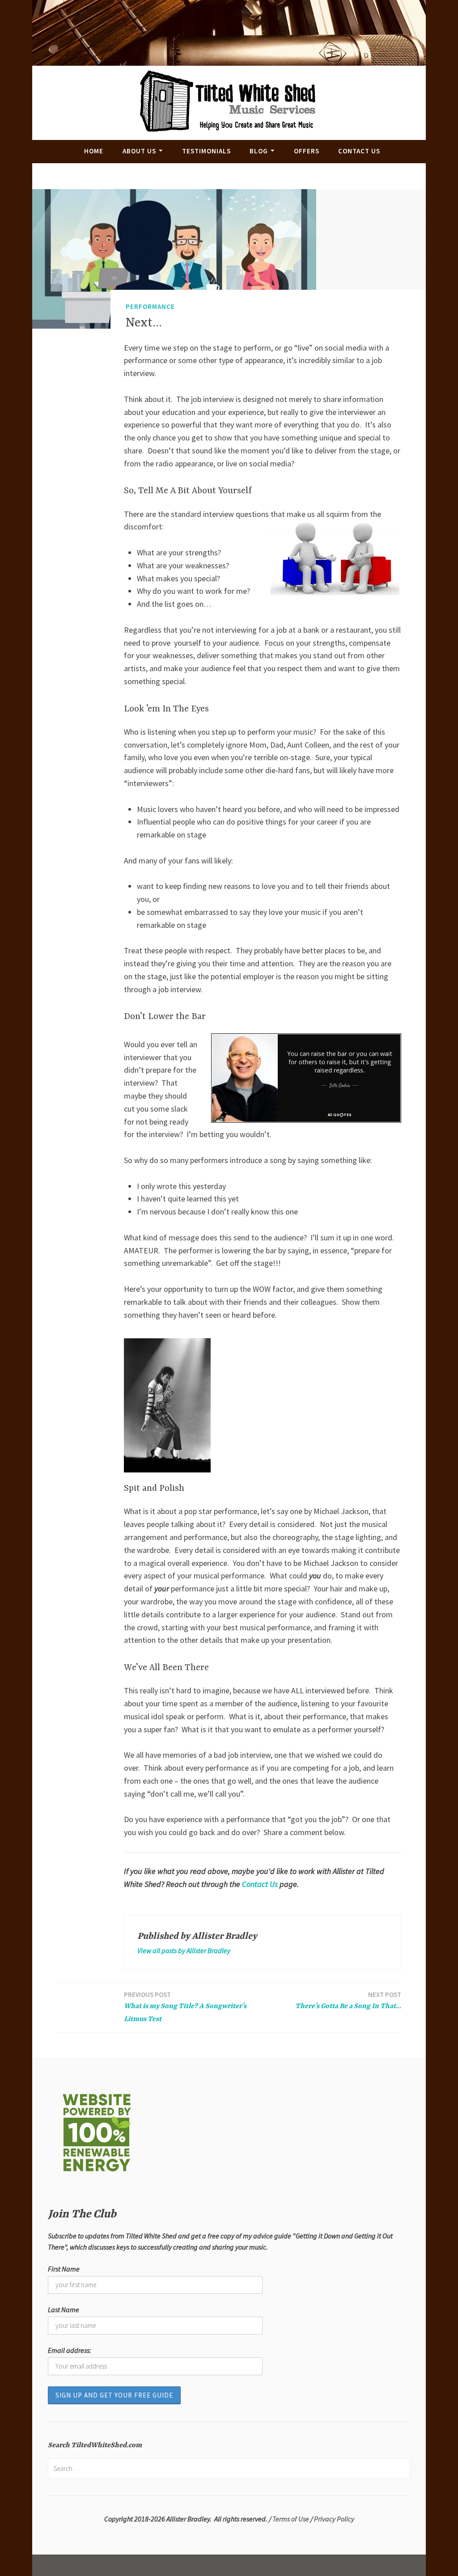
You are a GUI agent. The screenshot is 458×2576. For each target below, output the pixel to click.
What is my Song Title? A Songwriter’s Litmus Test (185, 2007)
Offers (307, 151)
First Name (64, 2269)
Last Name (64, 2310)
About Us (139, 151)
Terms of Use (291, 2519)
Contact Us (359, 151)
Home (94, 151)
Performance (150, 307)
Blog (259, 151)
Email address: (70, 2350)
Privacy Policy (334, 2519)
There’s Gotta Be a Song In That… (348, 2000)
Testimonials (206, 151)
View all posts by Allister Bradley (184, 1950)
